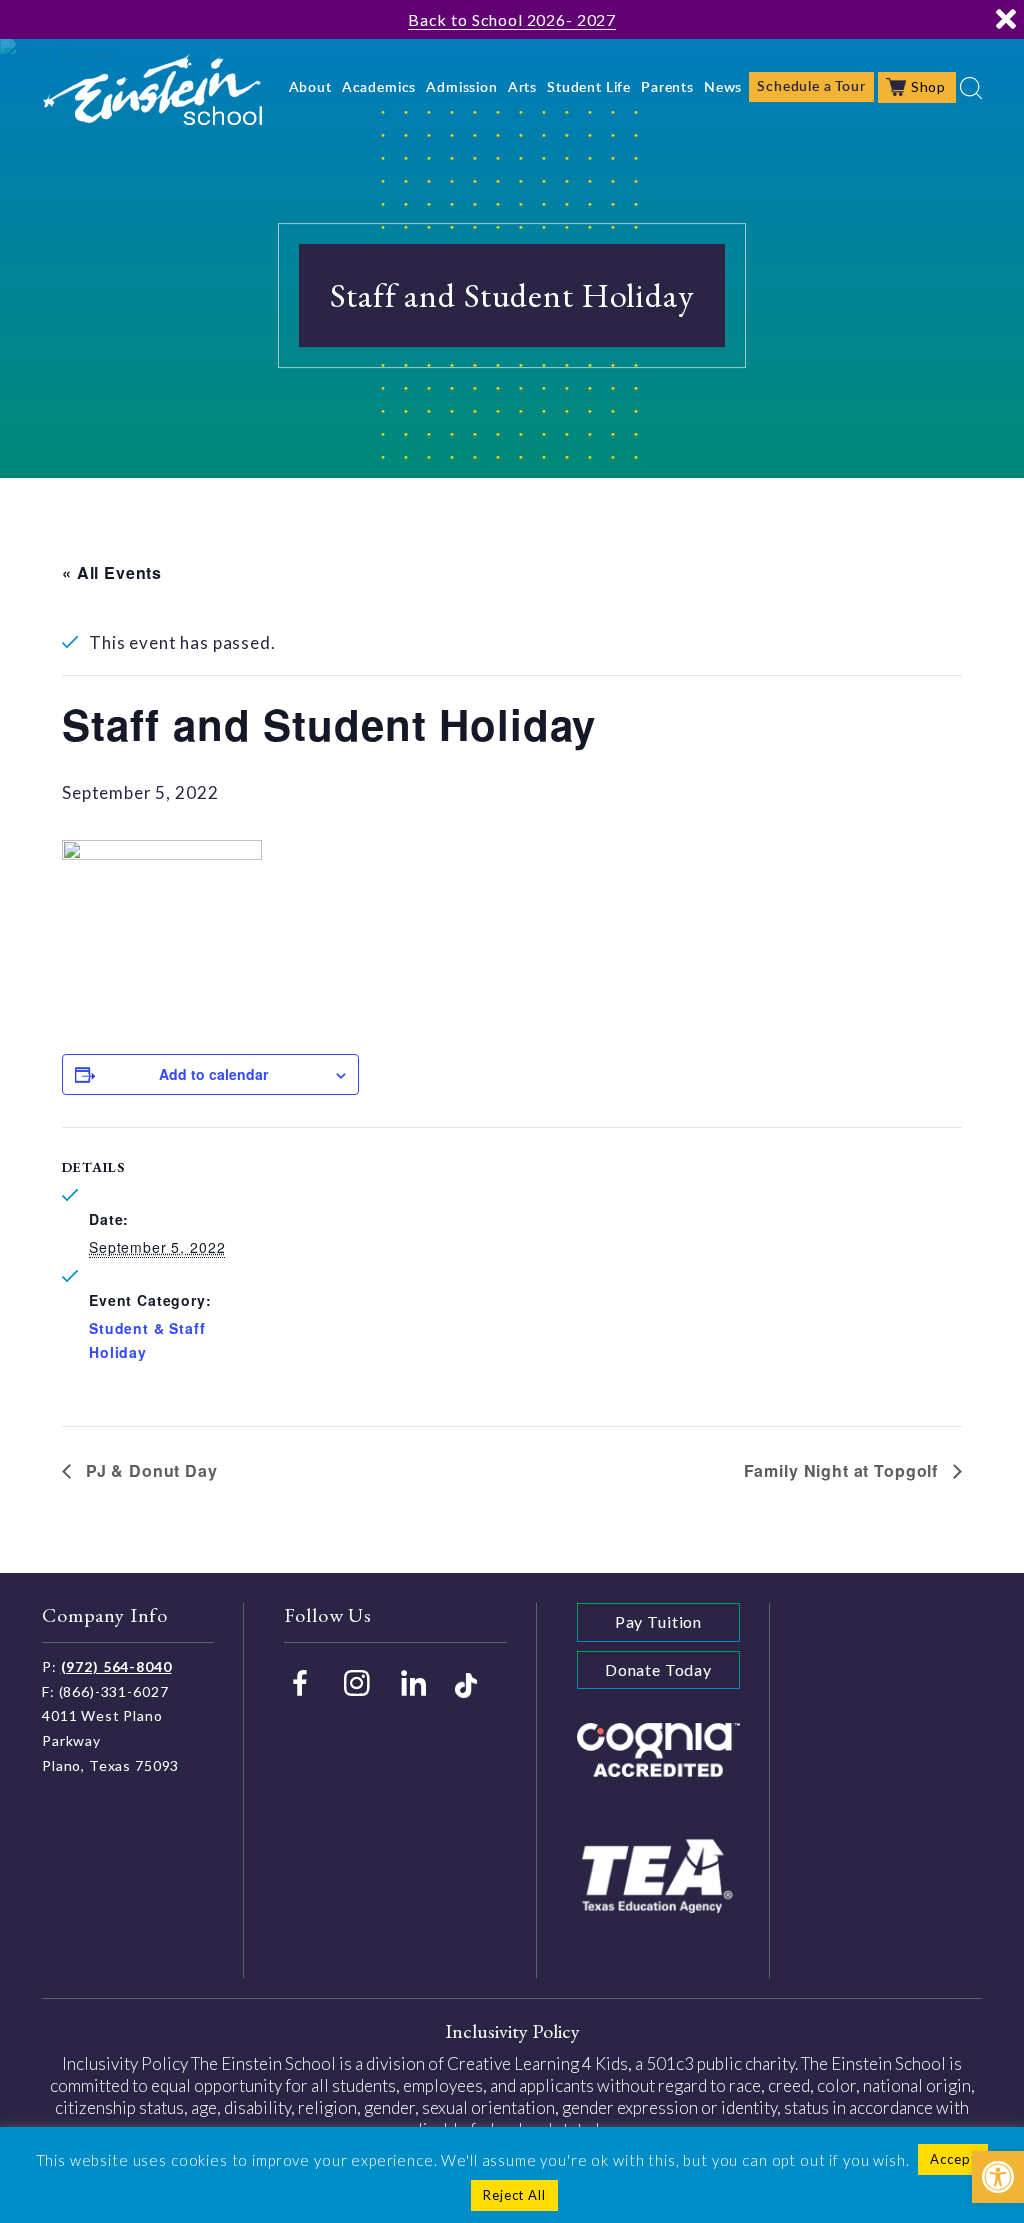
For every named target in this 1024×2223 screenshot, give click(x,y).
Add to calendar (213, 1074)
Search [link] (971, 88)
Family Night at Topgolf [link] (843, 1470)
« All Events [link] (112, 572)
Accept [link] (953, 2159)
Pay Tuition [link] (658, 1621)
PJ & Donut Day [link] (149, 1470)
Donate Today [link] (658, 1669)
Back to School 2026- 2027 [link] (512, 19)
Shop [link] (928, 86)
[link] (998, 2177)
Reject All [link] (514, 2195)
